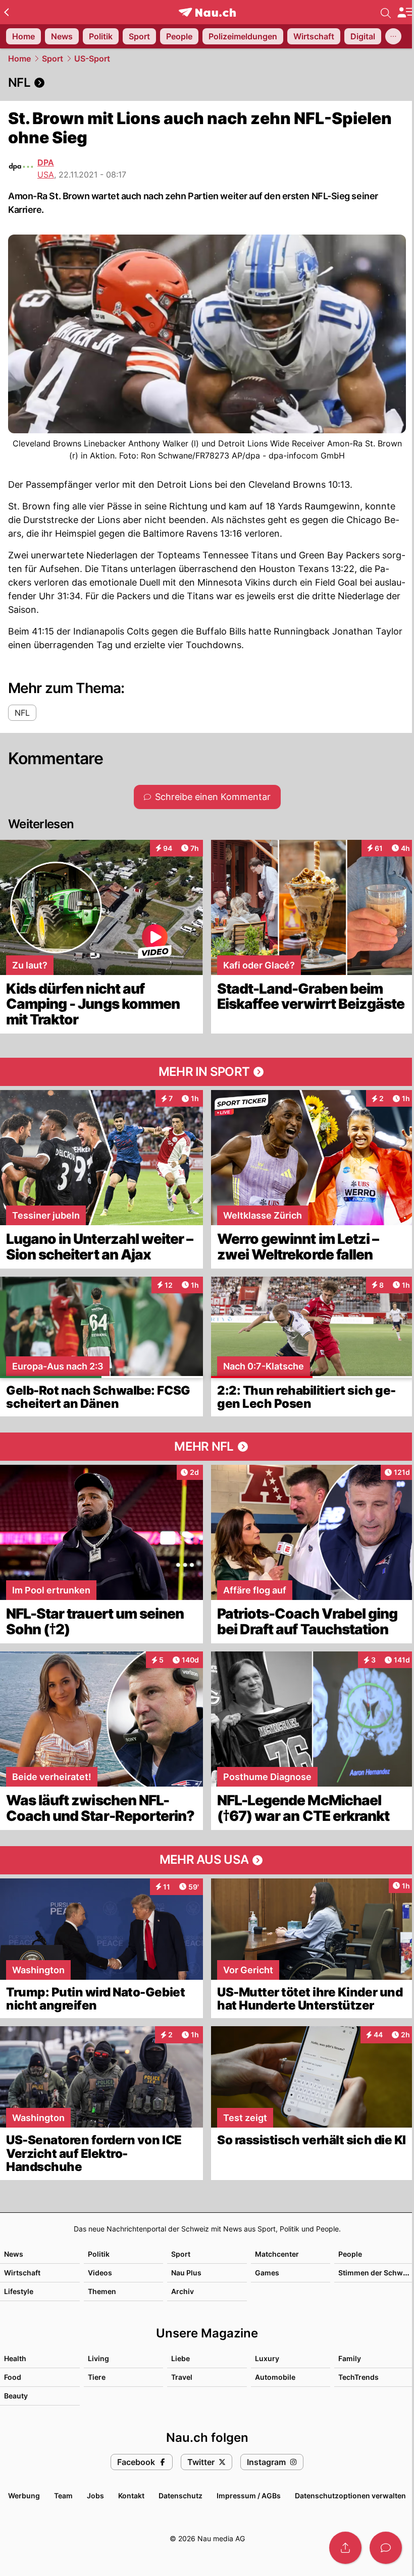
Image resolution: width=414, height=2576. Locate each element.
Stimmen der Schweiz (376, 2273)
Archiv (183, 2291)
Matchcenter (277, 2254)
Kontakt (131, 2496)
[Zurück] (6, 12)
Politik (99, 2254)
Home (19, 59)
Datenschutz (180, 2496)
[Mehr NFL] (207, 1447)
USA (46, 175)
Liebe (180, 2358)
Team (63, 2496)
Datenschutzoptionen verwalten (350, 2496)
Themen (102, 2291)
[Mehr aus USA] (207, 1860)
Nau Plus (186, 2273)
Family (350, 2358)
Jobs (95, 2496)
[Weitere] (393, 36)
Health (15, 2358)
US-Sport (92, 59)
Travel (182, 2377)
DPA (46, 162)
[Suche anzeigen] (386, 12)
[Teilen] (345, 2548)
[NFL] (207, 83)
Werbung (24, 2496)
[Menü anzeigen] (405, 12)
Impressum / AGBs (249, 2496)
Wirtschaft (22, 2273)
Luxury (267, 2358)
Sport (53, 59)
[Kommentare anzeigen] (386, 2548)
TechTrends (358, 2377)
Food (13, 2377)
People (350, 2254)
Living (98, 2358)
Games (267, 2273)
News (14, 2254)
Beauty (16, 2396)
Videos (100, 2273)
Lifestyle (19, 2291)
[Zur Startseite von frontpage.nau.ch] (207, 12)
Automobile (275, 2377)
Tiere (97, 2377)
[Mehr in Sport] (207, 1072)
